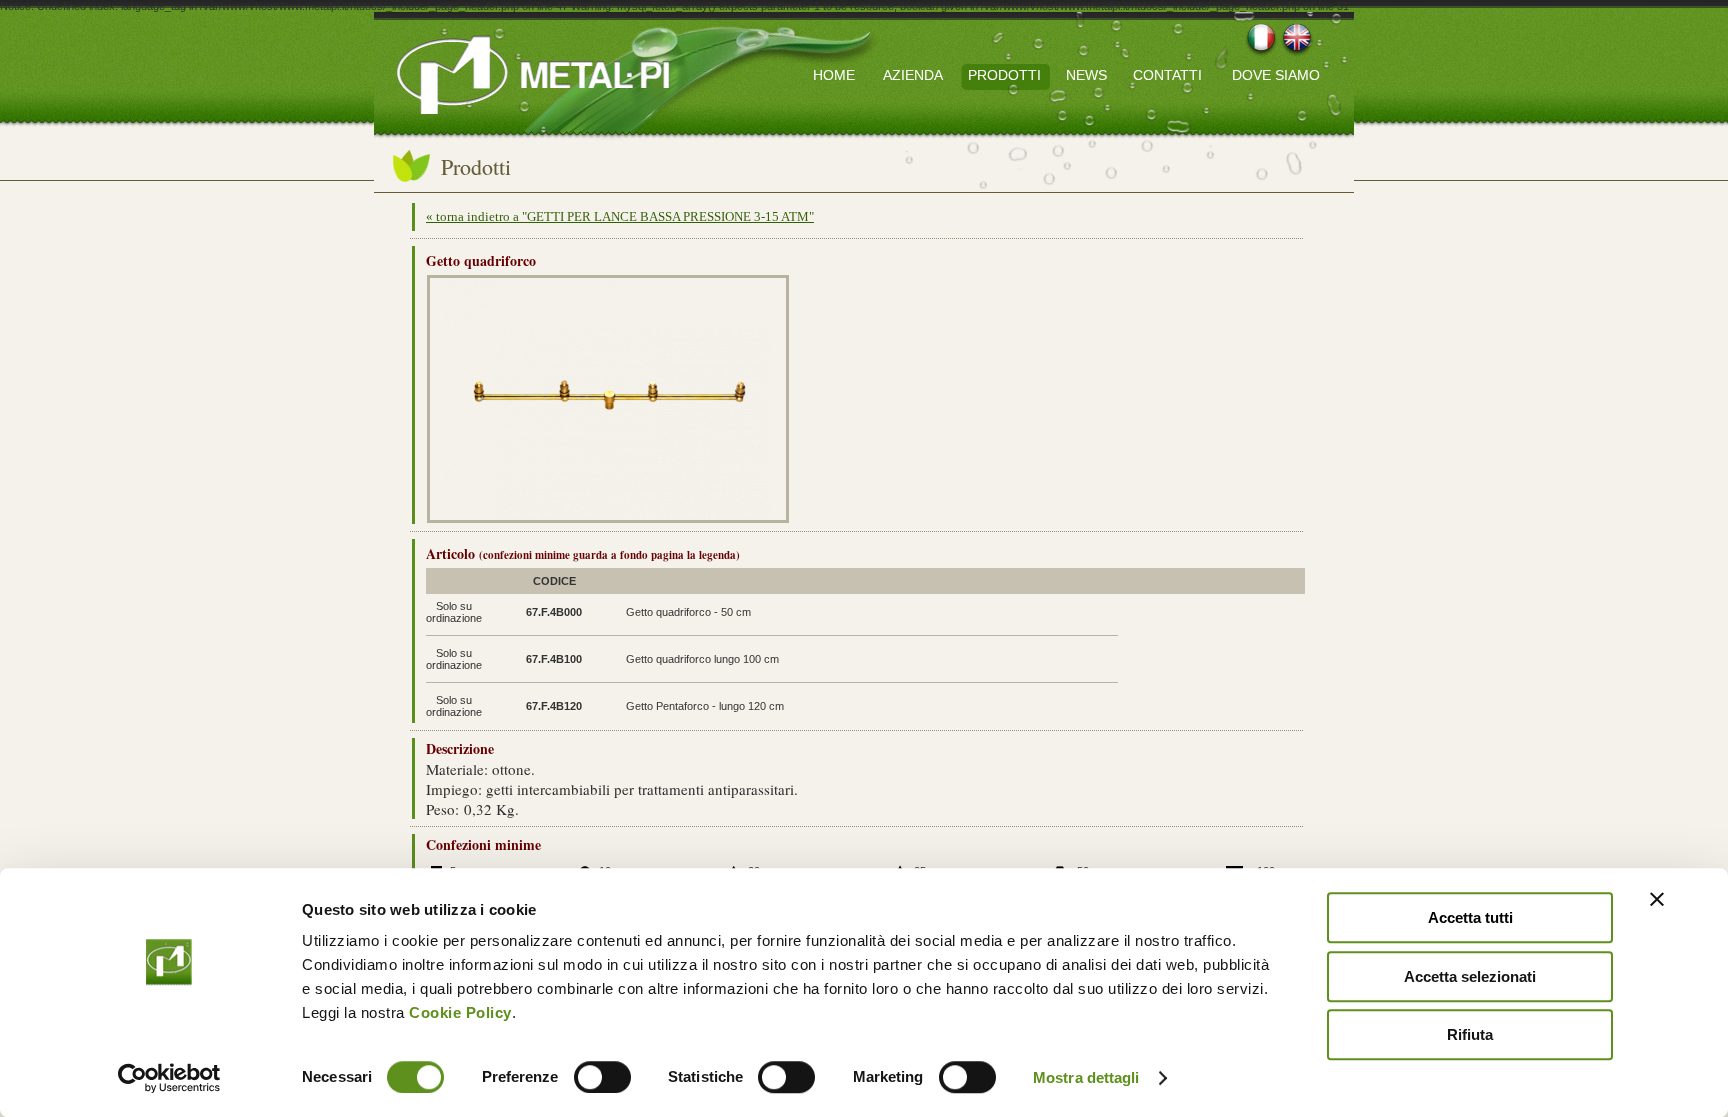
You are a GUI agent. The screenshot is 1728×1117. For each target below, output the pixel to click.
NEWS (1086, 75)
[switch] (602, 1077)
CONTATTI (1167, 75)
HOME (834, 75)
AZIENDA (913, 75)
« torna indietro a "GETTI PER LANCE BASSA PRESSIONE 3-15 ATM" (620, 216)
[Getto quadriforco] (607, 516)
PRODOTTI (1004, 75)
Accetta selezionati (1470, 976)
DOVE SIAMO (1276, 75)
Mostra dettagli (1086, 1077)
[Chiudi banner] (1657, 899)
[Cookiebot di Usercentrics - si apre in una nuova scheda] (169, 1078)
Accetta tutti (1470, 917)
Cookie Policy (460, 1012)
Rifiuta (1470, 1034)
